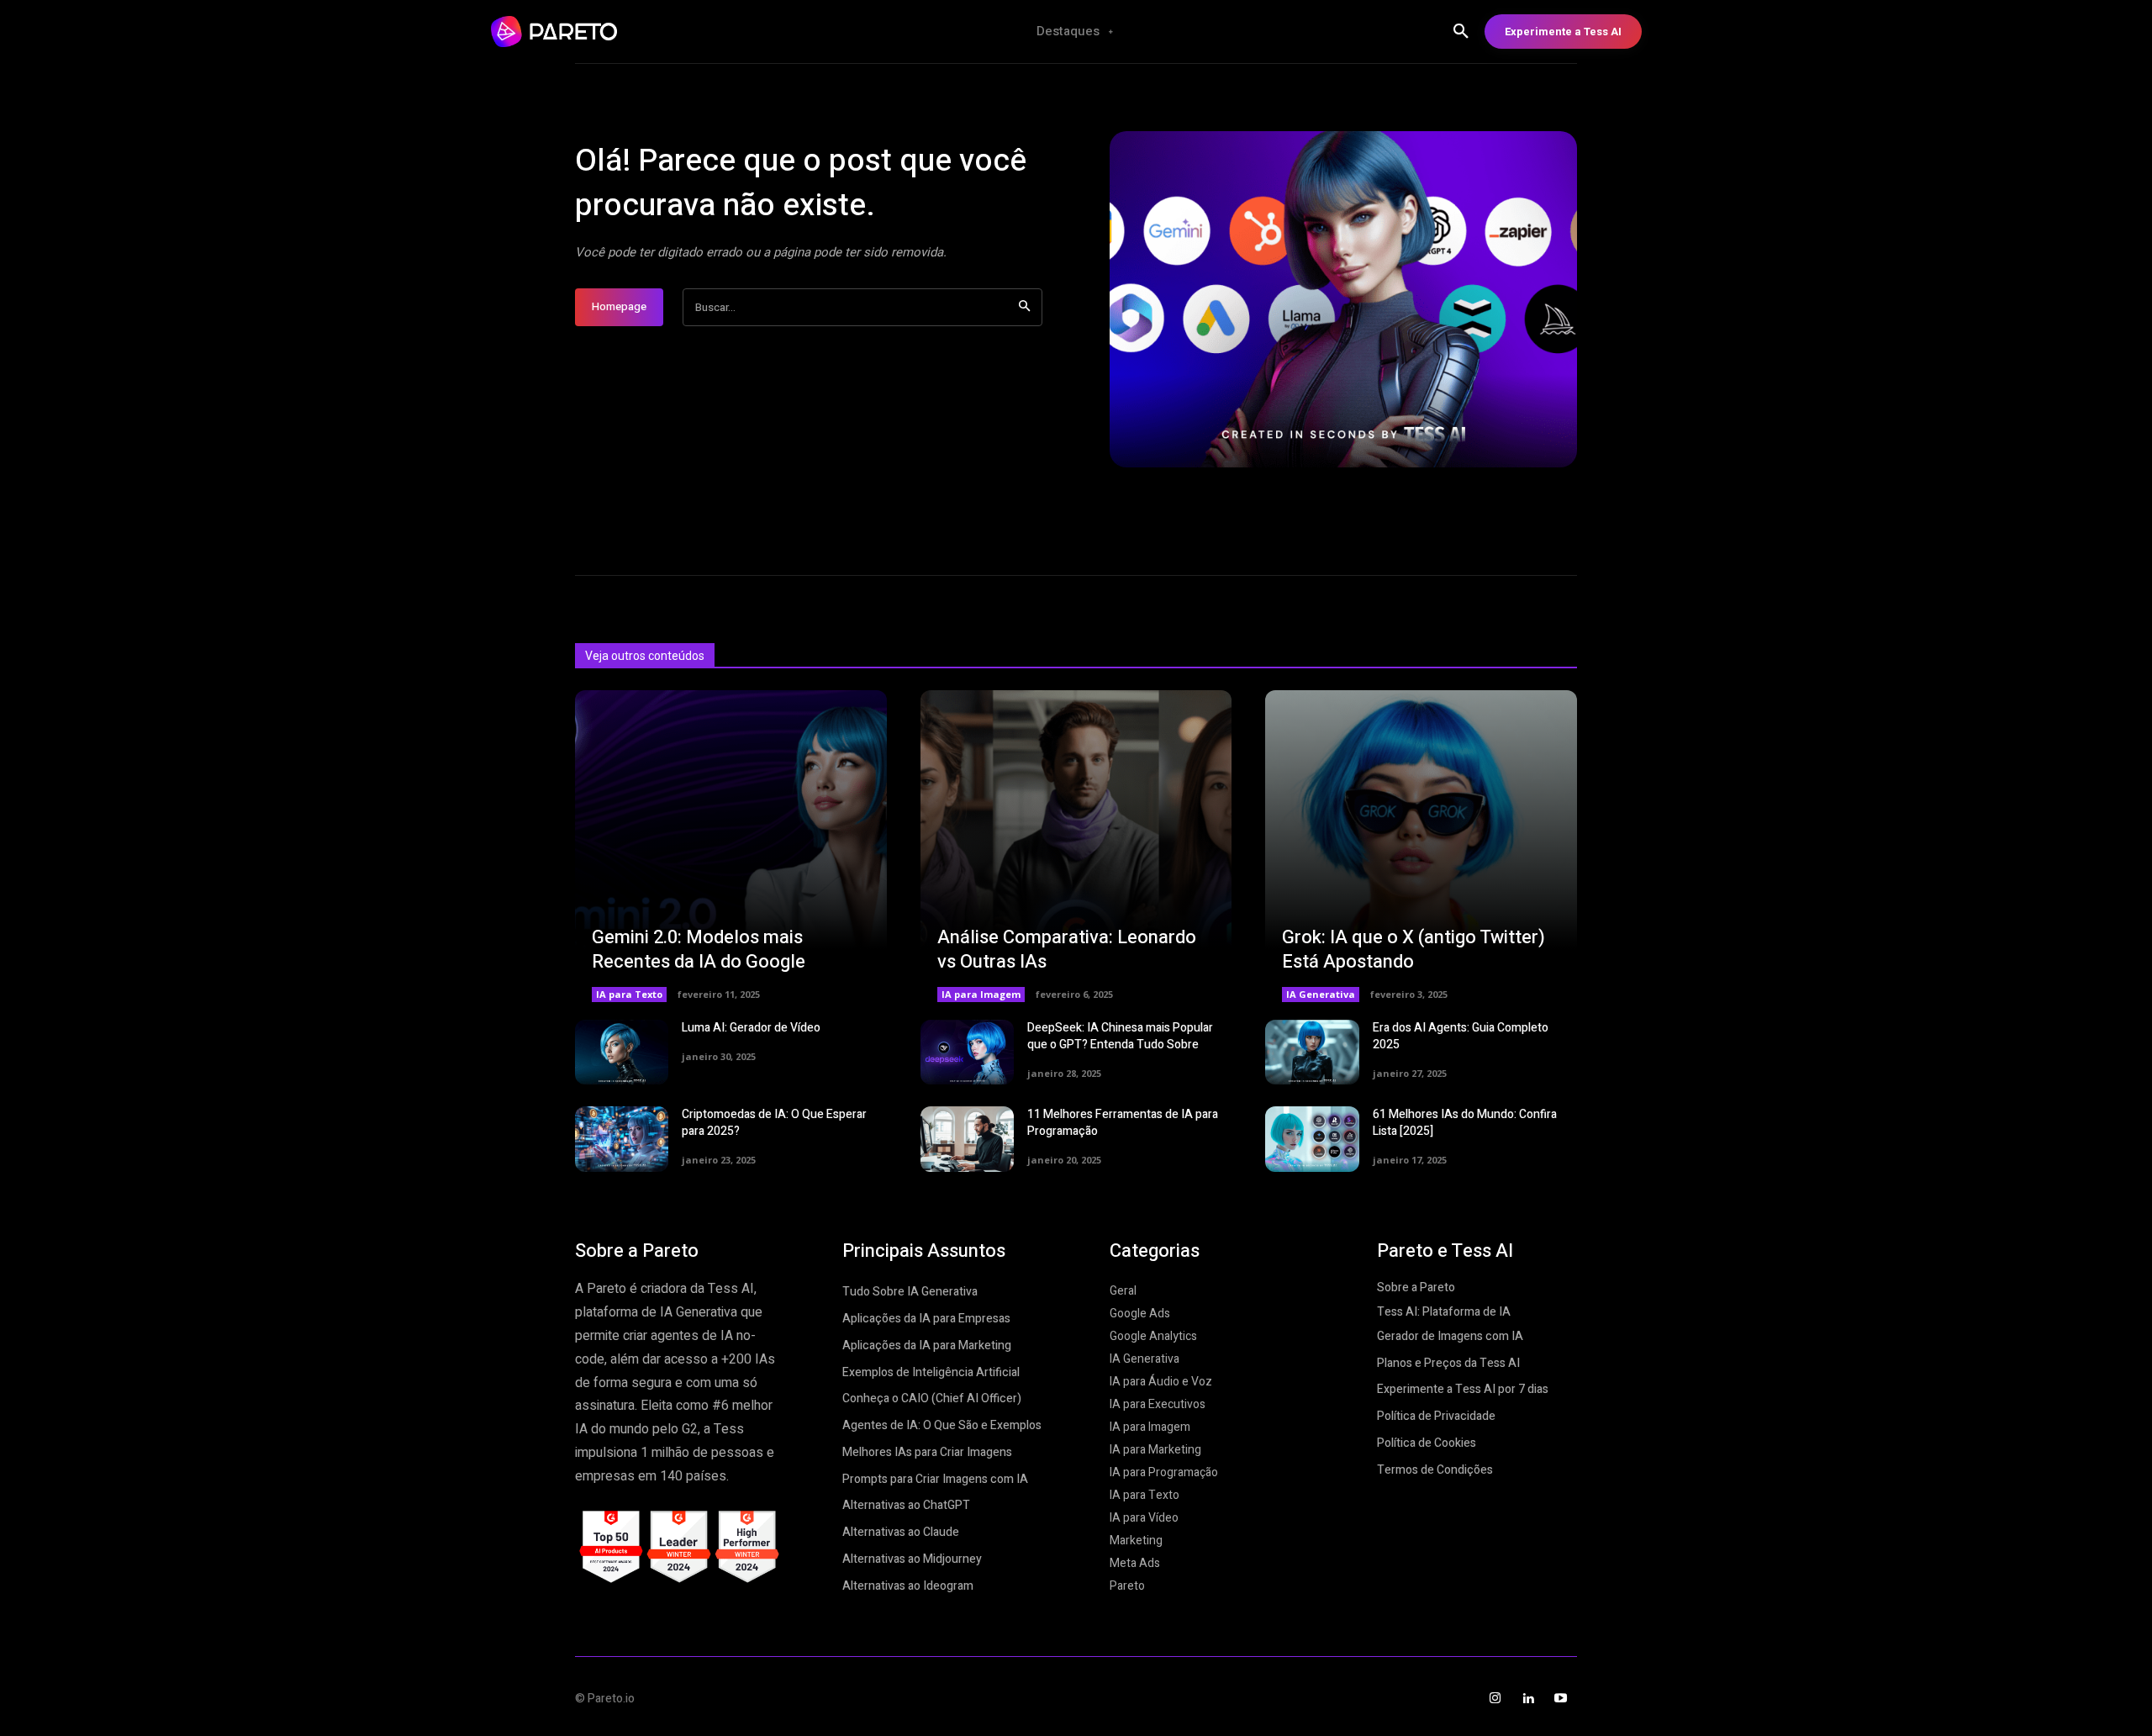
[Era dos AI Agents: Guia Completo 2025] (1312, 1053)
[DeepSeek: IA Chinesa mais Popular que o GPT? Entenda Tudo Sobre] (967, 1053)
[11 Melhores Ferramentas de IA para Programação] (967, 1139)
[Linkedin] (1528, 1699)
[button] (1461, 32)
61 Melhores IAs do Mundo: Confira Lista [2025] (1465, 1123)
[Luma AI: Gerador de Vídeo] (622, 1053)
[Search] (1024, 307)
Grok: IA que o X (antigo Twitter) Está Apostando (1414, 950)
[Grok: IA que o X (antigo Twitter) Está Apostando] (1421, 846)
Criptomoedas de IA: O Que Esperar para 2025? (774, 1123)
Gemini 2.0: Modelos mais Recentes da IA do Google (699, 950)
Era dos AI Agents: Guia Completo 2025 (1461, 1036)
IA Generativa (1321, 994)
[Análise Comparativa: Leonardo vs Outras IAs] (1076, 846)
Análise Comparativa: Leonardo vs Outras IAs (1067, 950)
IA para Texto (629, 994)
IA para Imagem (981, 994)
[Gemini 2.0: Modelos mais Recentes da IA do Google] (731, 846)
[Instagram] (1495, 1699)
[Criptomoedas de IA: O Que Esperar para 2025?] (622, 1139)
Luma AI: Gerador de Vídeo (751, 1028)
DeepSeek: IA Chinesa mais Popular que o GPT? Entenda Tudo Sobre (1120, 1036)
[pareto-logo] (601, 31)
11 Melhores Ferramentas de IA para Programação (1123, 1123)
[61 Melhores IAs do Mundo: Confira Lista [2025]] (1312, 1139)
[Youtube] (1561, 1699)
